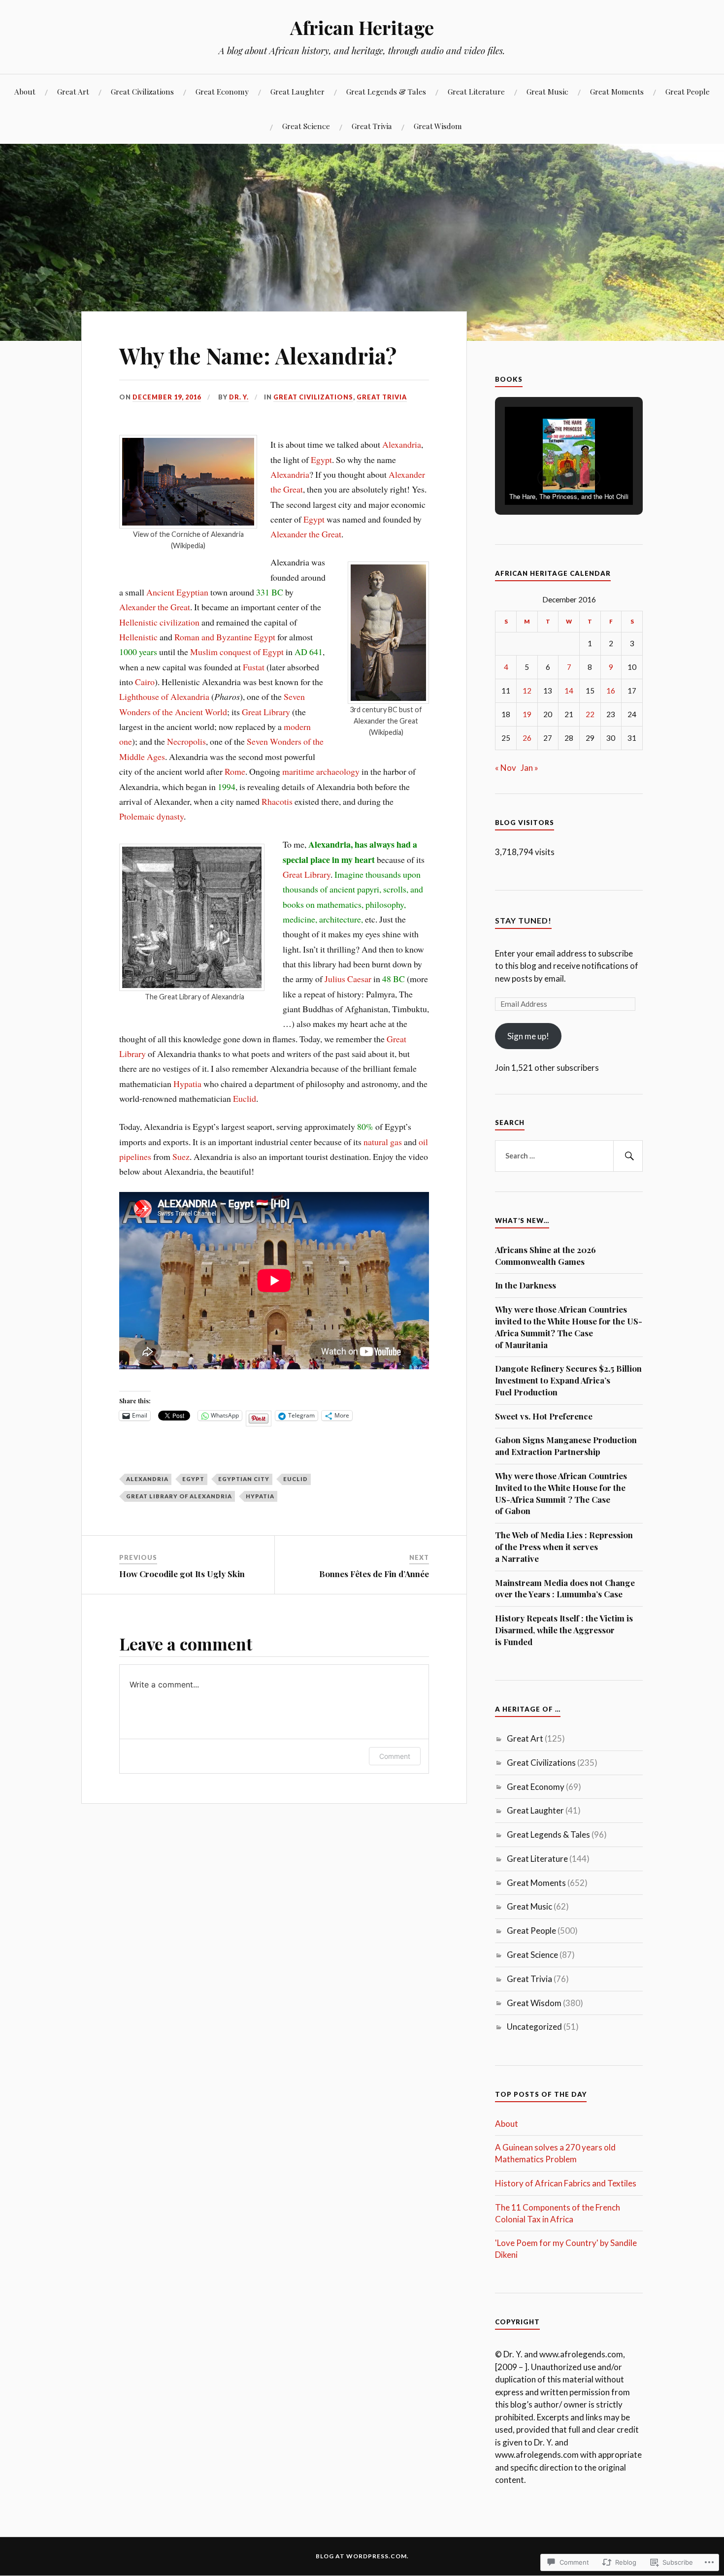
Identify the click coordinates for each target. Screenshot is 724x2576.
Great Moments (617, 91)
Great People (688, 91)
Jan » (529, 768)
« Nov (506, 768)
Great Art (73, 91)
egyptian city (244, 1479)
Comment (395, 1756)
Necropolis (186, 741)
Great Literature (476, 91)
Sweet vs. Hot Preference (544, 1416)
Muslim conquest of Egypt (237, 652)
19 (527, 714)
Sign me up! (528, 1036)
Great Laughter (297, 91)
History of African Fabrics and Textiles (566, 2183)
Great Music (547, 91)
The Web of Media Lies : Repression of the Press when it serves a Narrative (564, 1547)
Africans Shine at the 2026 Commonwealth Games (545, 1255)
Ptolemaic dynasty (151, 816)
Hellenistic (138, 637)
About (25, 91)
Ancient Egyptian (177, 592)
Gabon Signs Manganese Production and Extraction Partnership (566, 1446)
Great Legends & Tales (386, 91)
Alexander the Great (306, 534)
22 (590, 714)
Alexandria (402, 444)
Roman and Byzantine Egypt (225, 637)
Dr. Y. (239, 397)
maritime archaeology (321, 771)
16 (611, 691)
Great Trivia (372, 126)
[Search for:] (569, 1156)
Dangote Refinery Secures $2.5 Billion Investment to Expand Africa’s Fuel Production (568, 1380)
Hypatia (187, 1084)
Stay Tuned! (523, 920)
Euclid (245, 1098)
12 (527, 691)
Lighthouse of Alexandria (164, 696)
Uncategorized (534, 2027)
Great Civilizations (142, 91)
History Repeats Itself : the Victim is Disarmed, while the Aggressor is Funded (564, 1630)
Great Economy (222, 91)
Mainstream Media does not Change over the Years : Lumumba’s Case (565, 1588)
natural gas (383, 1142)
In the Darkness (526, 1285)
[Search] (628, 1156)
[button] (546, 478)
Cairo (145, 682)
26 (527, 738)
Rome (235, 771)
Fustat (254, 667)
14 (569, 691)
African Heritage (362, 27)
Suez (181, 1156)
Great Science (306, 126)
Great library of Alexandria (179, 1496)
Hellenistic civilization (159, 622)
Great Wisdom (438, 126)
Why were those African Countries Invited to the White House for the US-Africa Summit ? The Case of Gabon (561, 1493)
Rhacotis (277, 801)
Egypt (321, 460)
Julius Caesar (348, 979)
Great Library (266, 712)
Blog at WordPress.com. (362, 2556)
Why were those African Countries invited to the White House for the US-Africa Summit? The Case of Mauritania (569, 1327)
